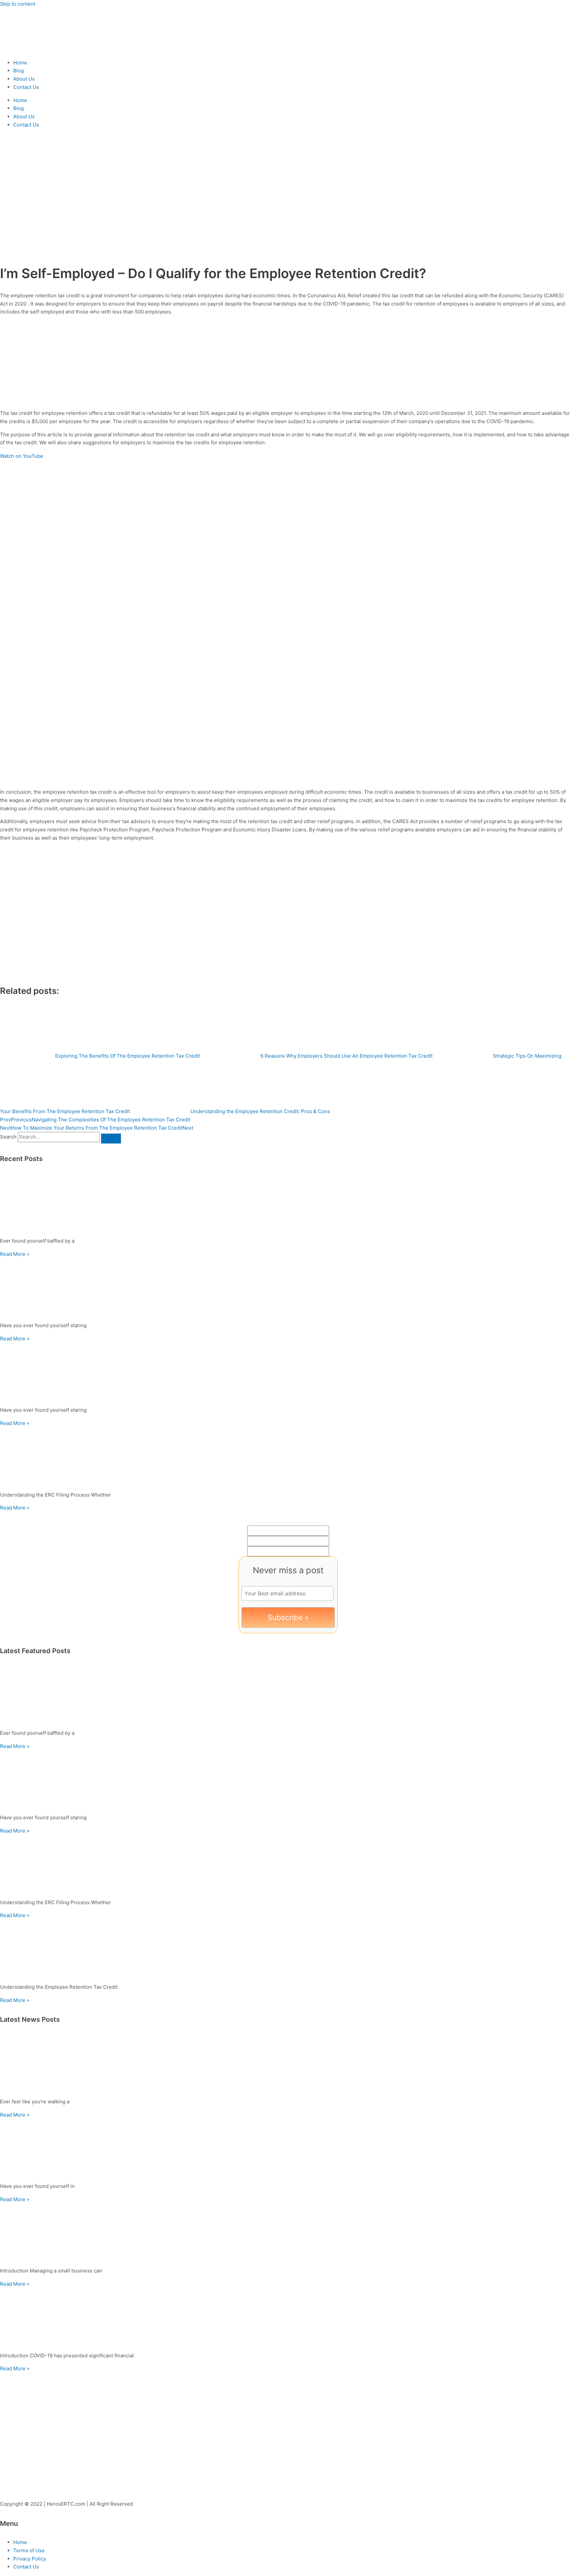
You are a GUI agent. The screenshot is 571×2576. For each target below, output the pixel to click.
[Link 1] (40, 49)
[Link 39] (285, 2148)
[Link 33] (285, 1864)
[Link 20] (285, 1203)
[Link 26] (285, 1457)
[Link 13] (126, 974)
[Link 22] (285, 1287)
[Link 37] (285, 2064)
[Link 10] (126, 402)
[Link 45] (50, 2470)
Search (8, 1137)
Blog (19, 71)
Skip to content (18, 4)
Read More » (15, 1254)
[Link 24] (285, 1372)
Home (20, 63)
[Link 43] (285, 2318)
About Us (24, 79)
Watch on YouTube (22, 456)
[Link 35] (285, 1949)
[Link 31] (285, 1780)
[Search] (111, 1139)
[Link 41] (285, 2233)
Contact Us (26, 87)
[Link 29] (285, 1695)
